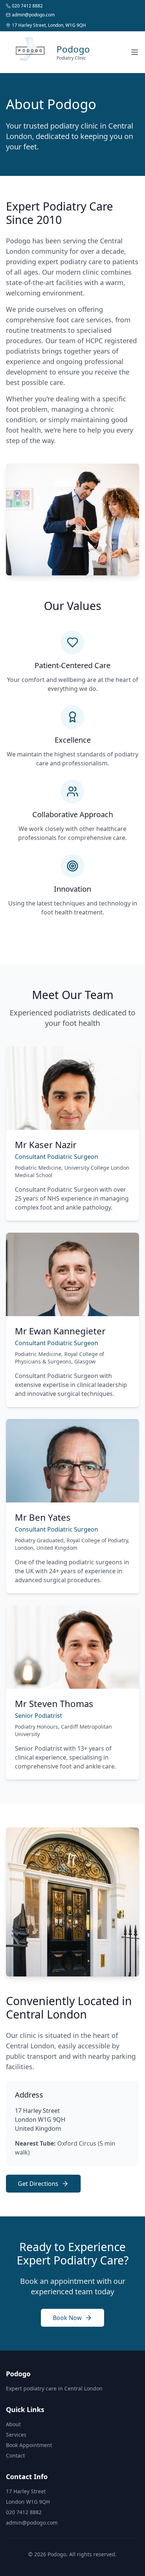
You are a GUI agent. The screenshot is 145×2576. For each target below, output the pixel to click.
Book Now (67, 2318)
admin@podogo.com (32, 2523)
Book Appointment (29, 2445)
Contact (15, 2455)
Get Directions (38, 2184)
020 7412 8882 (24, 2512)
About (13, 2424)
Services (16, 2435)
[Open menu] (135, 52)
